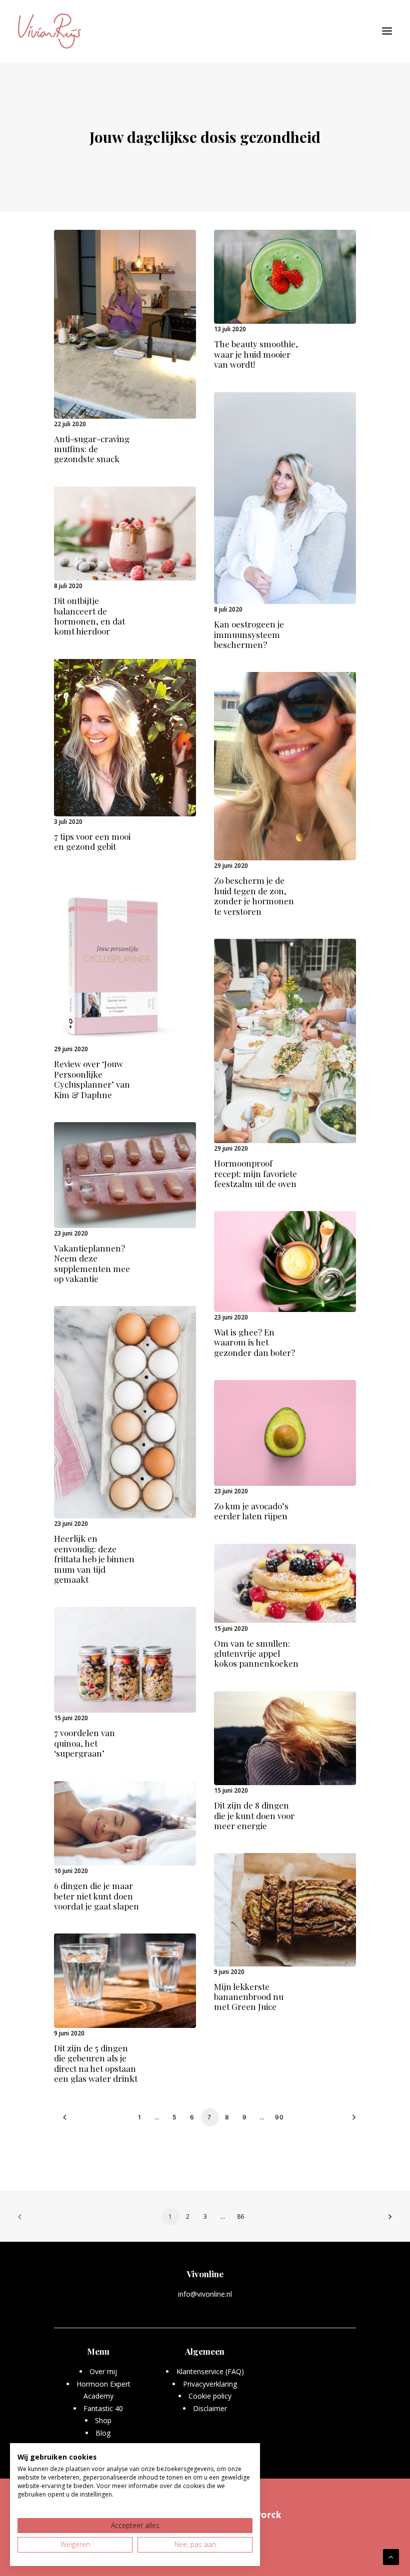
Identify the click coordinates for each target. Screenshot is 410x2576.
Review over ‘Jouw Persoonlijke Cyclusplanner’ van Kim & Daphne (92, 1079)
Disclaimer (210, 2408)
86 (240, 2217)
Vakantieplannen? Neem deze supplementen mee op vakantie (92, 1263)
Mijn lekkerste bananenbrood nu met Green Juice (249, 1997)
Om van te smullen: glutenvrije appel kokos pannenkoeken (256, 1653)
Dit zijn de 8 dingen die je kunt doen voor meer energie (254, 1815)
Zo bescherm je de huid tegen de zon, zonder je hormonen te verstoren (254, 896)
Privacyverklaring (210, 2384)
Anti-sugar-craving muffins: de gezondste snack (92, 449)
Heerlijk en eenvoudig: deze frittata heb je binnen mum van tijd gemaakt (94, 1559)
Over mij (103, 2371)
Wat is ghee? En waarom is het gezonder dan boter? (254, 1342)
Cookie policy (210, 2396)
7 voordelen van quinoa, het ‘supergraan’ (84, 1743)
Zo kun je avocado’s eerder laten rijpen (251, 1511)
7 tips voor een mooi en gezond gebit (92, 841)
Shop (103, 2420)
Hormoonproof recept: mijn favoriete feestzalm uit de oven (255, 1173)
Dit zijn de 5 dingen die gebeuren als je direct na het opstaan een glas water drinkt (96, 2063)
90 (279, 2117)
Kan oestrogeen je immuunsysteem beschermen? (249, 634)
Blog (103, 2433)
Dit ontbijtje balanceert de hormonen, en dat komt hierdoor (89, 616)
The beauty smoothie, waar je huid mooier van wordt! (256, 354)
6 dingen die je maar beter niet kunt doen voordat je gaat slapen (96, 1896)
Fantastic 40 (103, 2408)
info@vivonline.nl (205, 2294)
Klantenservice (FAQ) (210, 2371)
